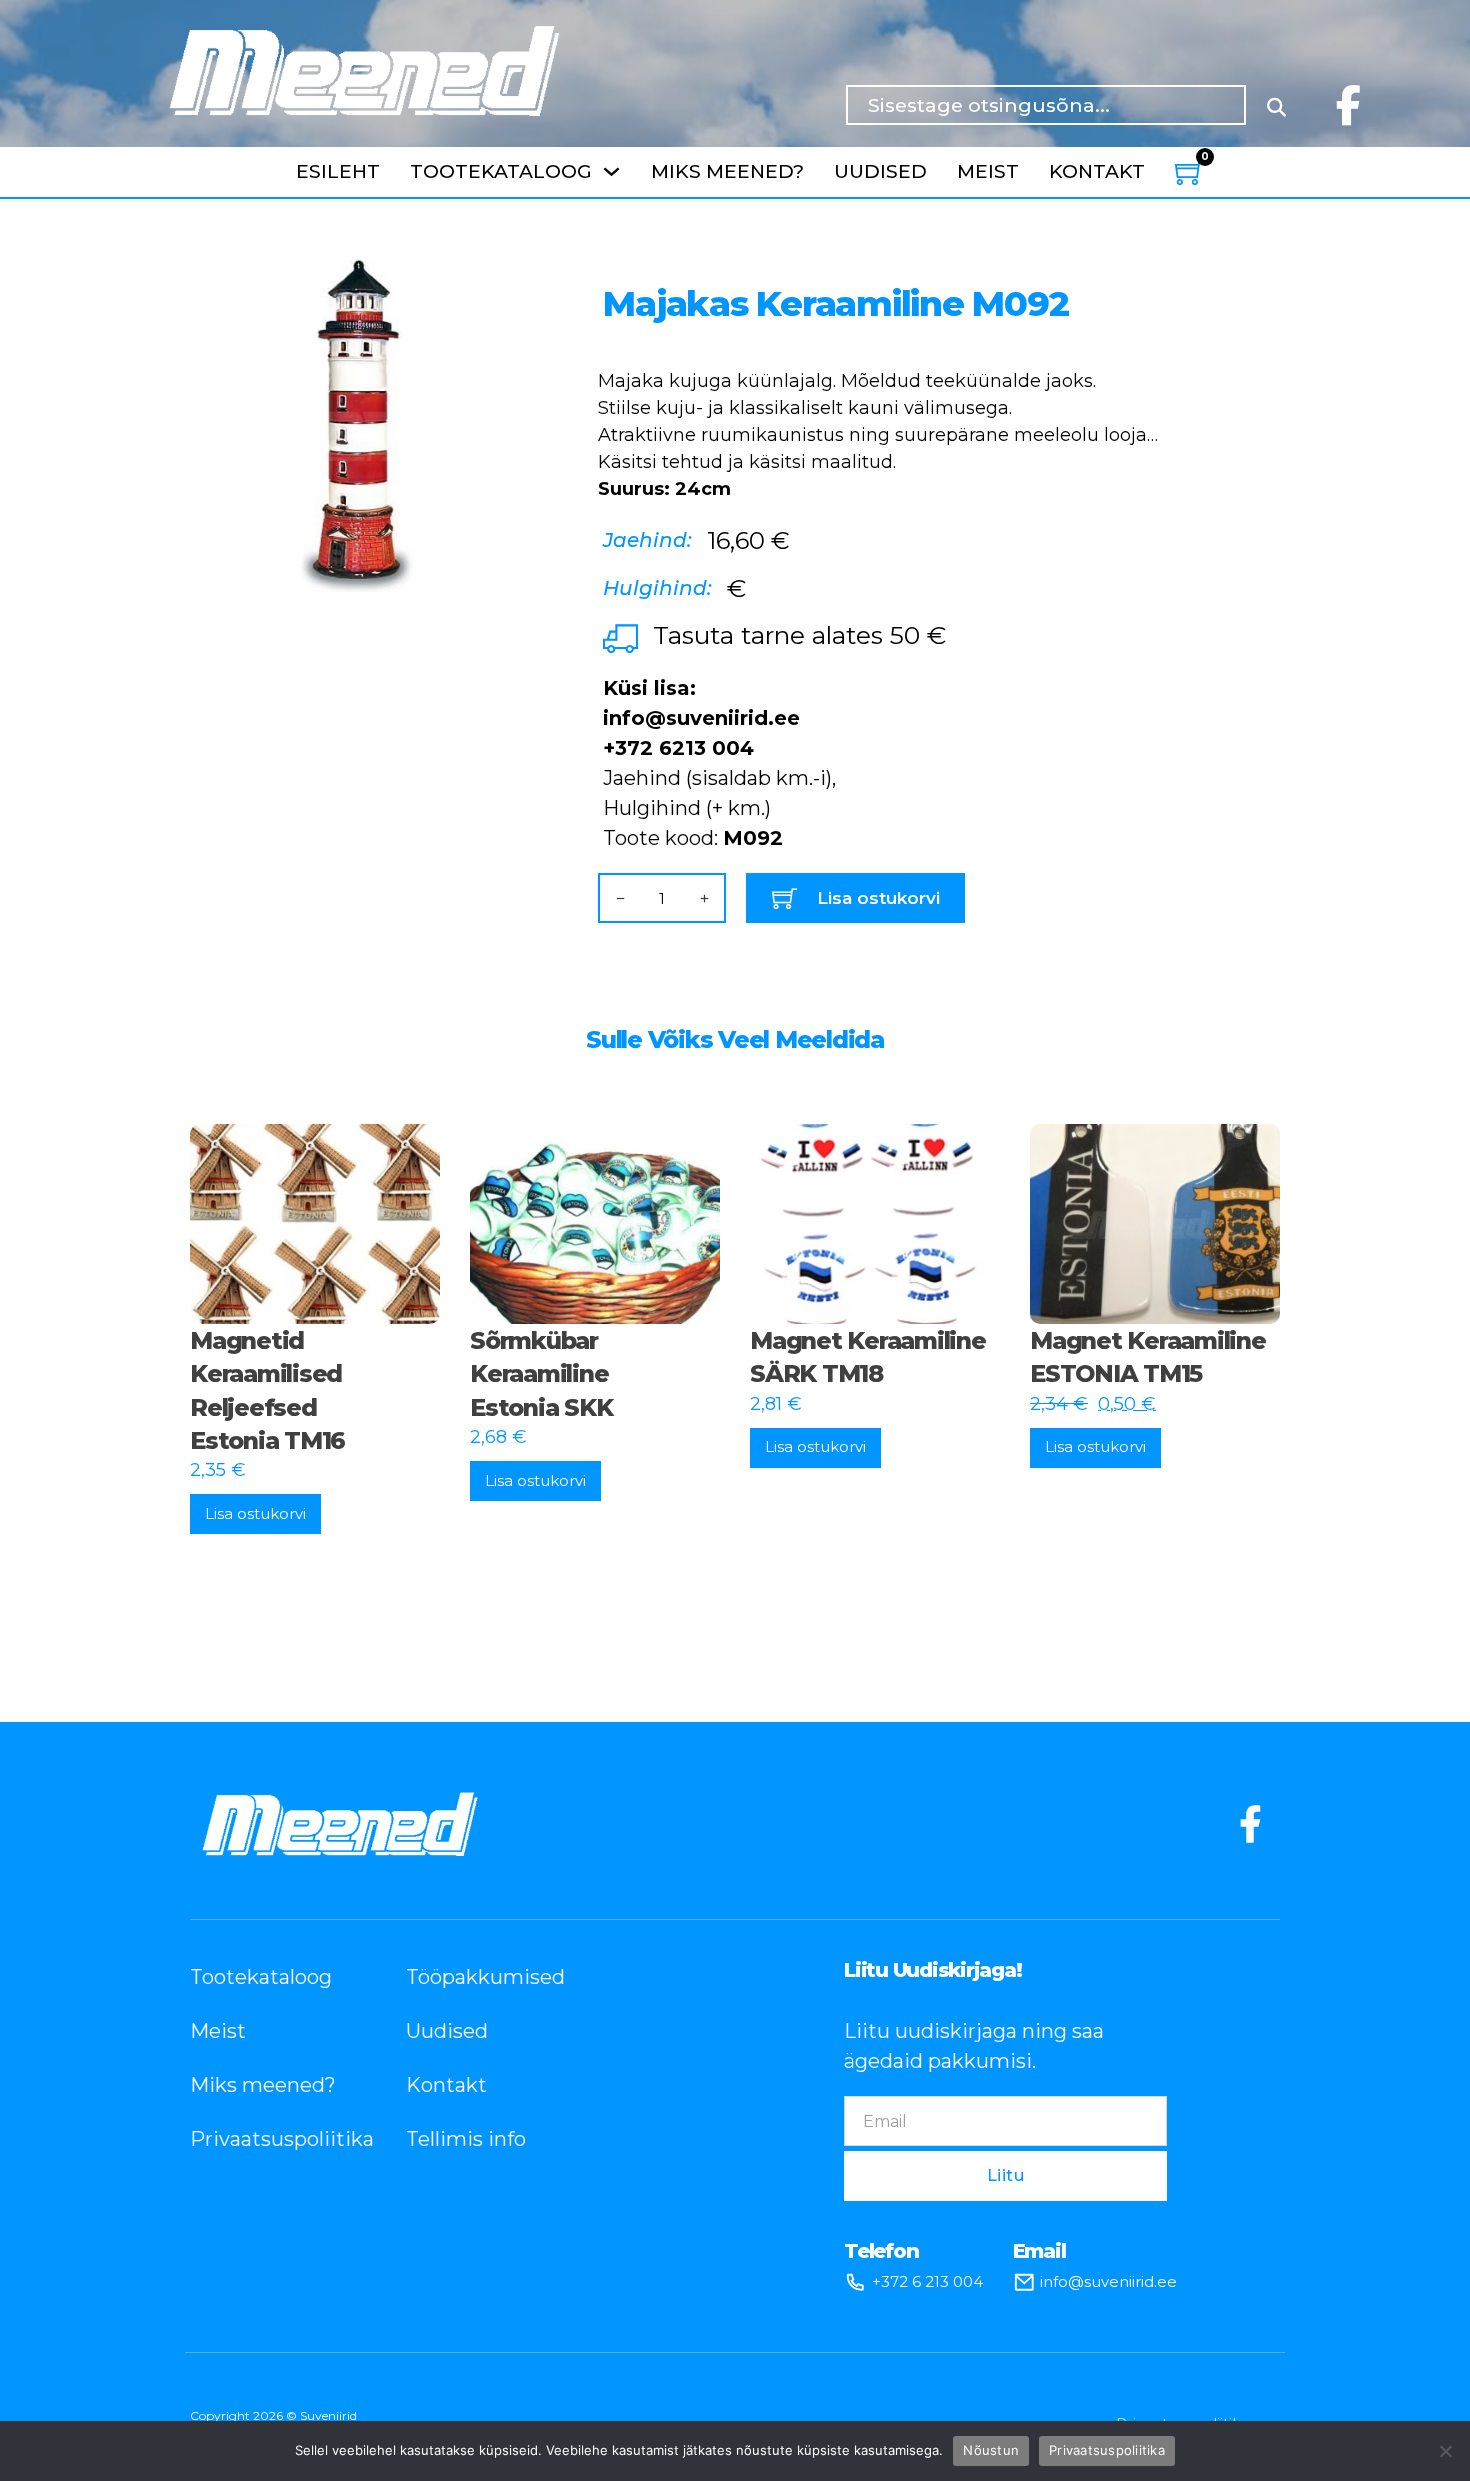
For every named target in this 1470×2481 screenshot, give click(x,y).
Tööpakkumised (484, 1977)
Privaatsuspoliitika (268, 2139)
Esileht (338, 171)
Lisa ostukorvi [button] (255, 1513)
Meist (988, 171)
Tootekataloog (501, 171)
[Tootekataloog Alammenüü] (611, 171)
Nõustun (991, 2450)
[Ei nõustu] (1445, 2451)
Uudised (880, 171)
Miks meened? (727, 171)
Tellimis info (466, 2139)
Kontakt (1097, 171)
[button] (501, 286)
